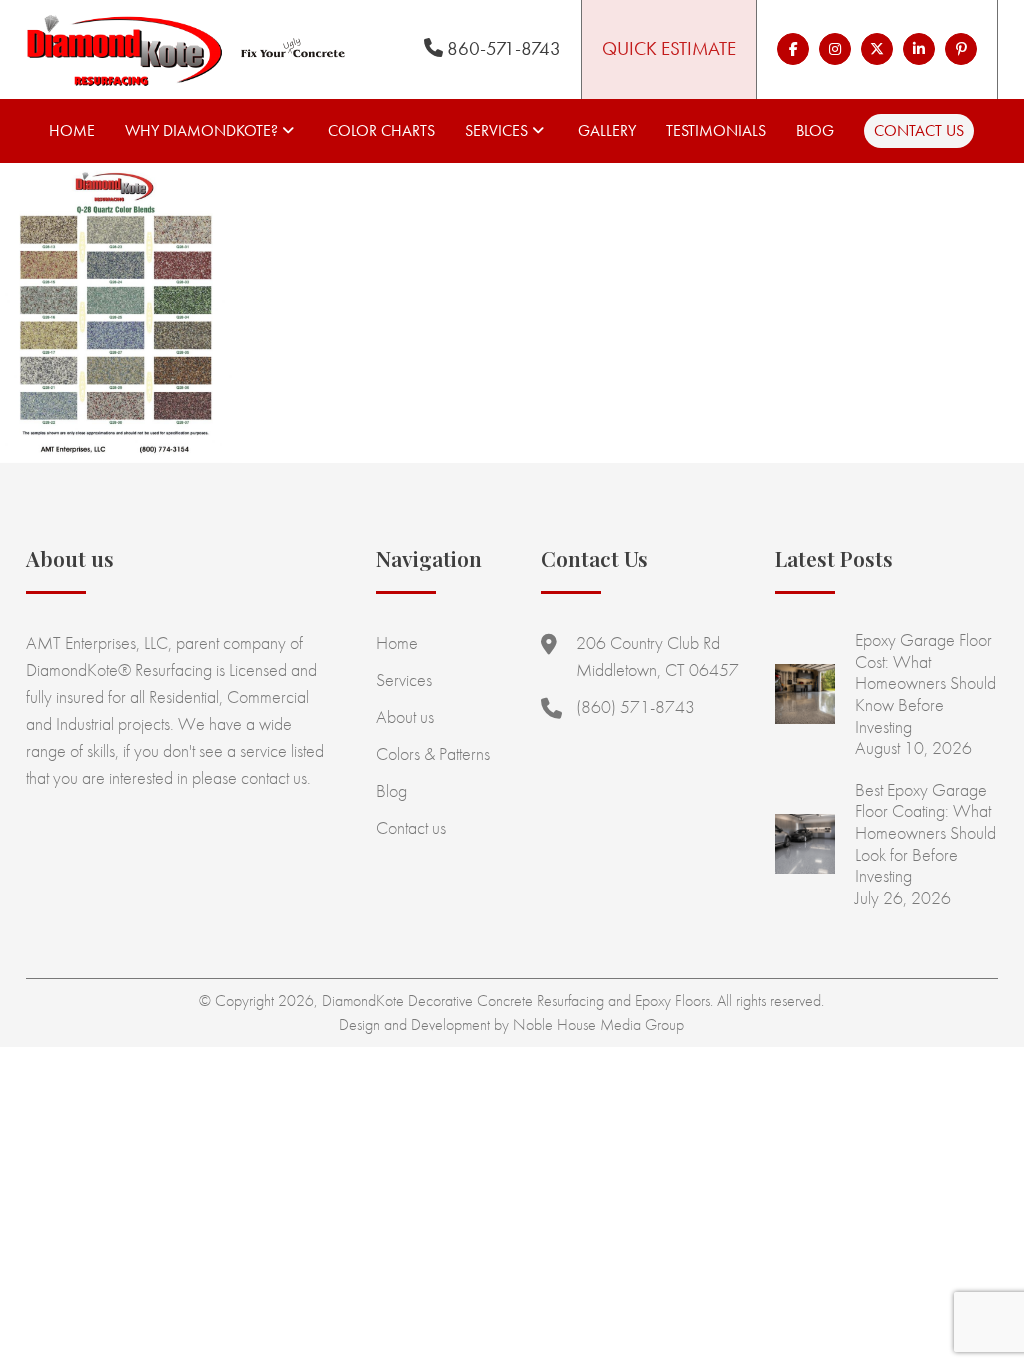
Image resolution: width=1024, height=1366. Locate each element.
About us (405, 716)
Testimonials (716, 130)
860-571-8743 (502, 48)
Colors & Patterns (433, 753)
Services (496, 130)
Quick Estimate (669, 48)
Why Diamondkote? (201, 130)
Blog (815, 130)
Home (72, 130)
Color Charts (381, 130)
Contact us (919, 130)
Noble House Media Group (598, 1024)
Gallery (607, 130)
